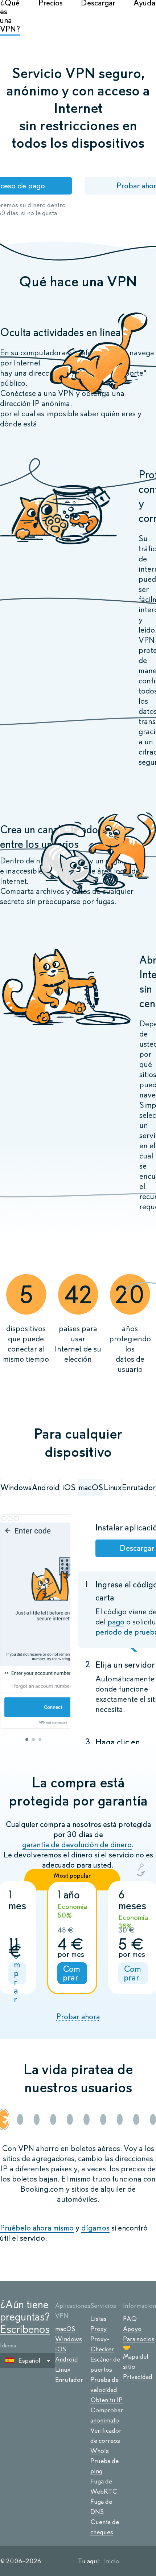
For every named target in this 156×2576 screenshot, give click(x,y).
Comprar (17, 1973)
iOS (61, 2349)
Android (67, 2359)
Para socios (139, 2339)
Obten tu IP (106, 2400)
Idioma (8, 2345)
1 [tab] (27, 1739)
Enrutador (69, 2380)
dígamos (95, 2228)
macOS (65, 2329)
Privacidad (138, 2377)
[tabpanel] (35, 1622)
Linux (63, 2369)
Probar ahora (78, 2017)
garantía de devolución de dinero (77, 1845)
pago (116, 1622)
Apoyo (132, 2329)
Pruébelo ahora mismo (37, 2228)
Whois (100, 2451)
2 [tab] (33, 1739)
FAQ (130, 2319)
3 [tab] (40, 1739)
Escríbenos (25, 2329)
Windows (69, 2339)
